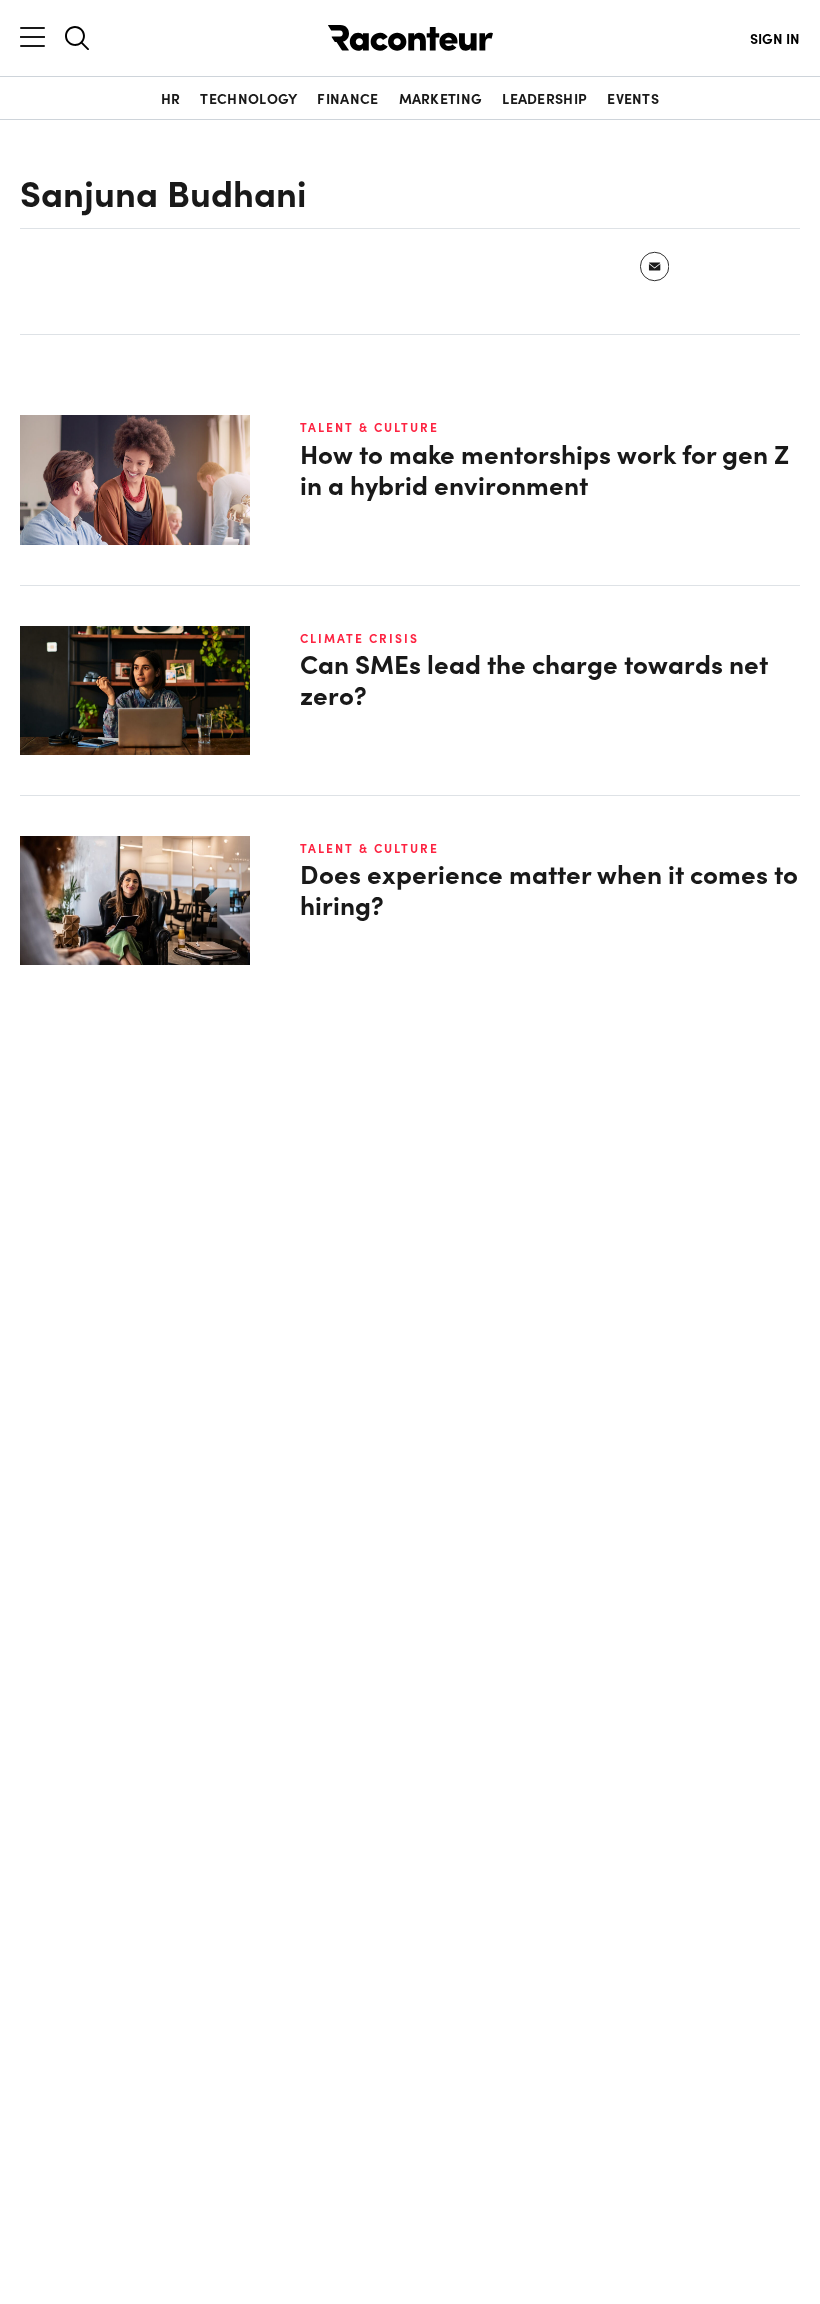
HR (171, 98)
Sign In (775, 38)
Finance (347, 98)
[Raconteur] (410, 38)
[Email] (655, 266)
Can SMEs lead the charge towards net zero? (534, 679)
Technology (248, 98)
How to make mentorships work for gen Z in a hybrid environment (544, 469)
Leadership (544, 98)
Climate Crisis (359, 638)
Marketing (441, 98)
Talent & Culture (369, 427)
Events (633, 98)
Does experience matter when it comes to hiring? (549, 889)
